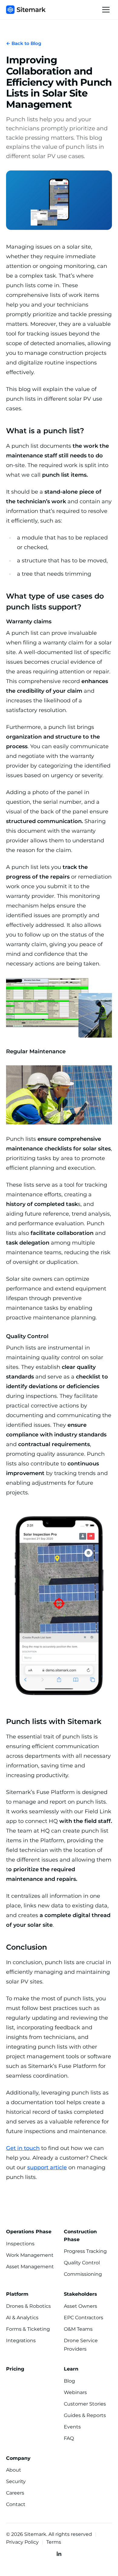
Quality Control (82, 2263)
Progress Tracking (85, 2251)
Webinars (75, 2392)
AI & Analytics (22, 2318)
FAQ (69, 2438)
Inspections (20, 2244)
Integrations (21, 2341)
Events (72, 2427)
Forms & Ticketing (28, 2329)
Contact (16, 2504)
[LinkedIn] (59, 2554)
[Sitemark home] (26, 10)
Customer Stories (85, 2404)
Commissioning (83, 2274)
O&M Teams (78, 2329)
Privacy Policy (22, 2542)
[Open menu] (106, 10)
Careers (15, 2493)
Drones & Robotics (28, 2306)
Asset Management (30, 2267)
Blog (69, 2381)
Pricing (15, 2369)
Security (16, 2481)
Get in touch (23, 2148)
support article (47, 2167)
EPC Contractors (84, 2318)
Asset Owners (80, 2306)
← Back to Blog (24, 43)
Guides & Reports (85, 2415)
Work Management (30, 2255)
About (14, 2470)
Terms (54, 2542)
